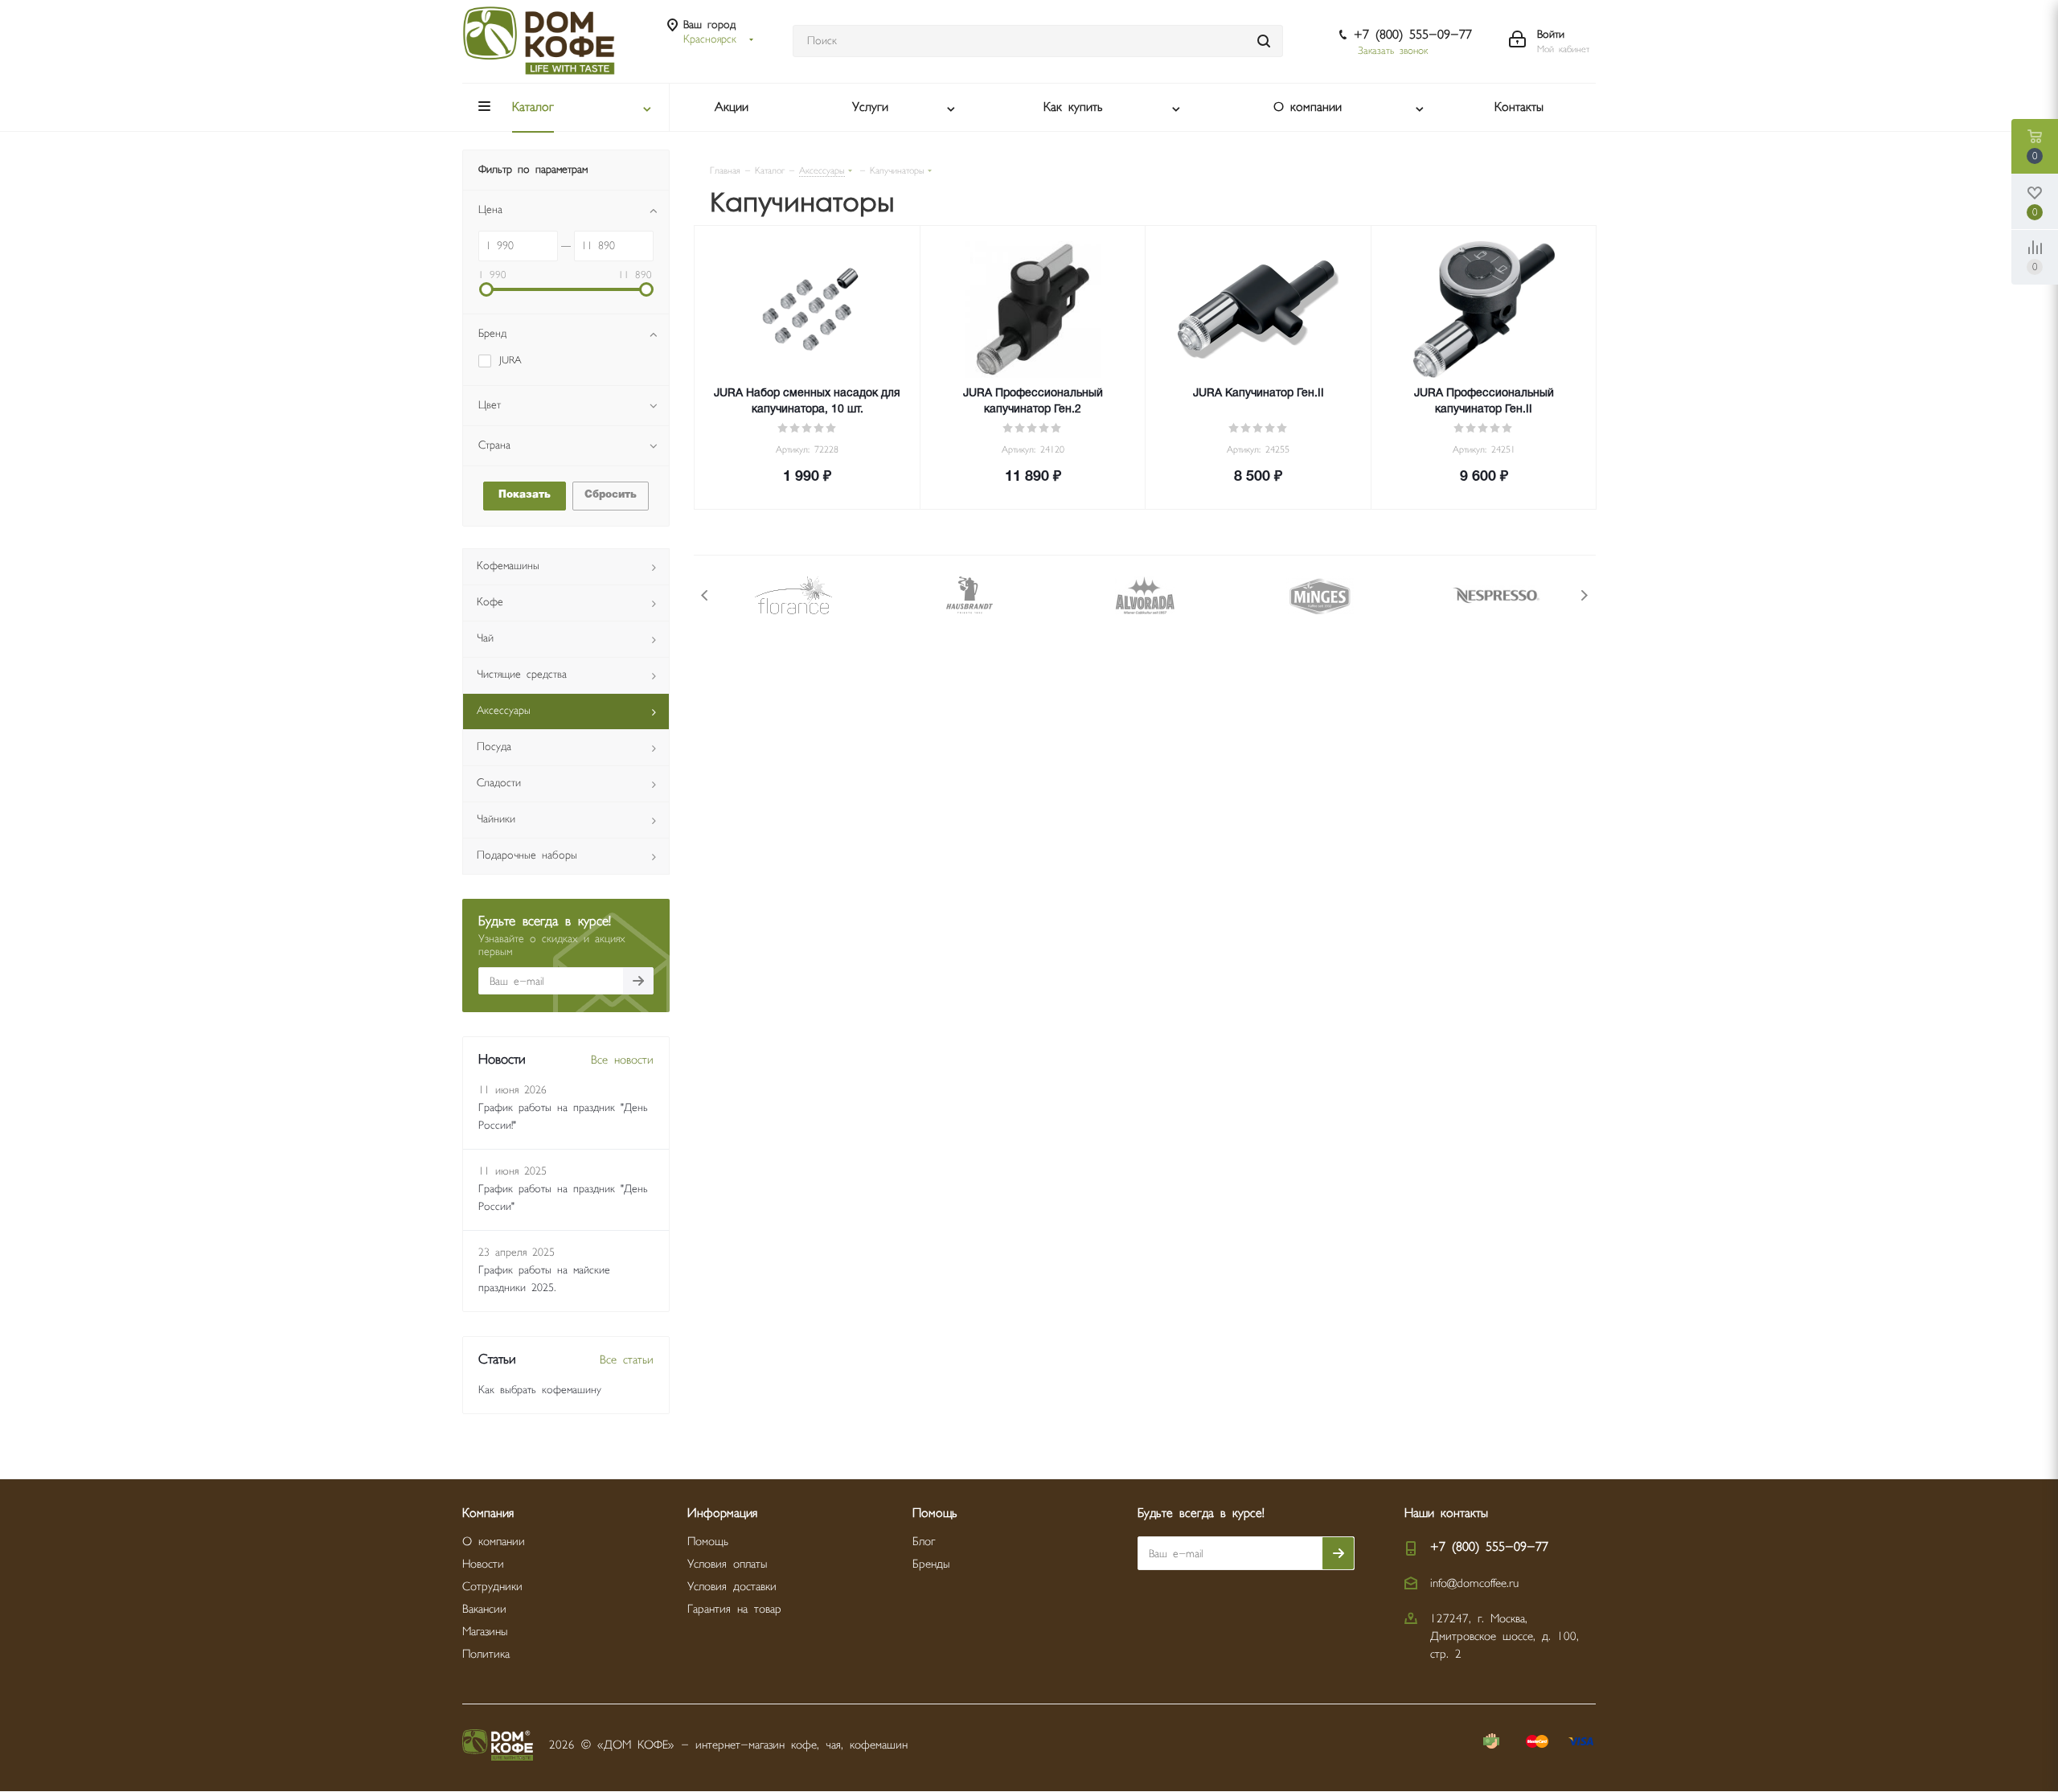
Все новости (622, 1060)
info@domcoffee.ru (1474, 1583)
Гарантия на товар (734, 1609)
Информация (722, 1513)
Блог (924, 1542)
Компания (488, 1513)
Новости (483, 1564)
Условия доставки (732, 1587)
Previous (705, 595)
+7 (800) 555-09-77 (1413, 35)
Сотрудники (492, 1587)
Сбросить (611, 495)
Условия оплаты (727, 1564)
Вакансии (484, 1609)
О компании (494, 1542)
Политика (486, 1654)
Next (1584, 595)
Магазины (485, 1632)
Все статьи (627, 1360)
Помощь (708, 1542)
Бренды (931, 1564)
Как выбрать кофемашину (540, 1390)
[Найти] (1264, 41)
